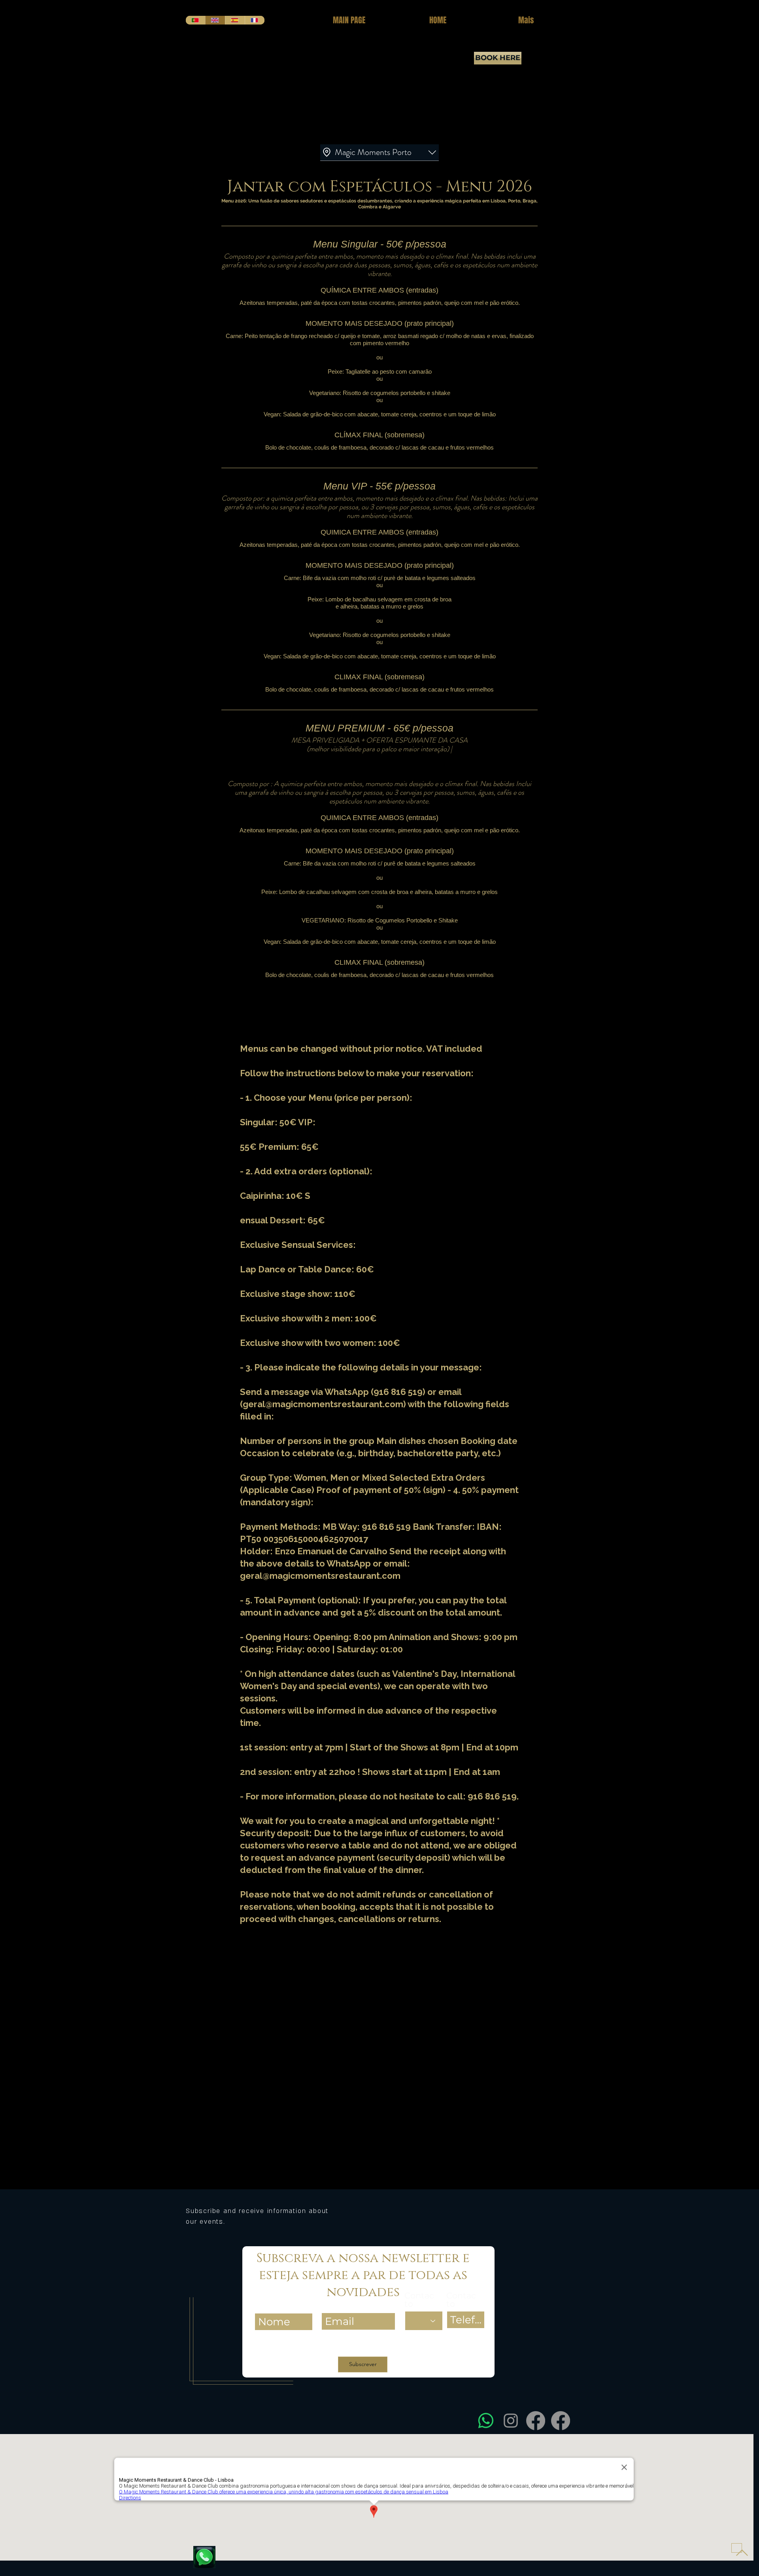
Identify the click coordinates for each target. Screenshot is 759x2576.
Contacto (419, 2300)
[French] (255, 20)
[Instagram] (511, 2421)
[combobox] (379, 153)
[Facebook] (536, 2421)
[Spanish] (235, 20)
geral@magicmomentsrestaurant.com (323, 1404)
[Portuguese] (195, 20)
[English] (215, 20)
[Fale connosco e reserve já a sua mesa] (204, 2557)
